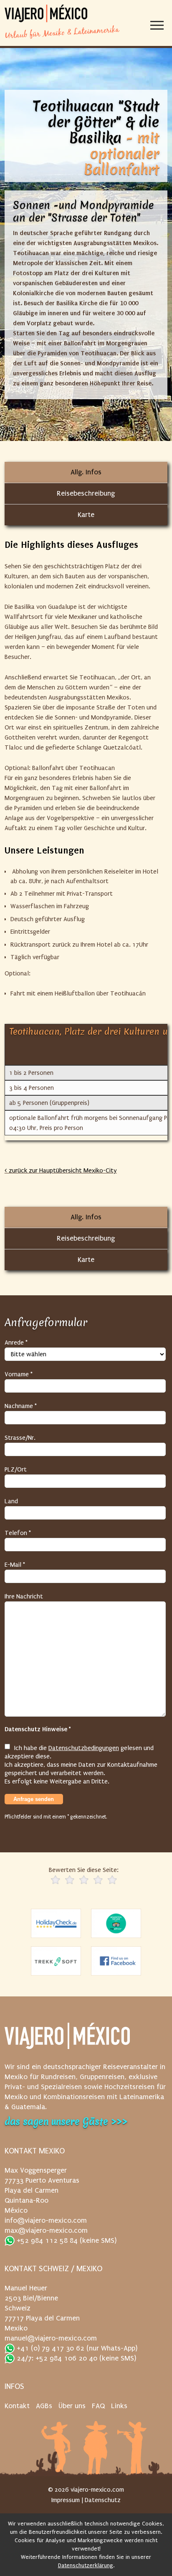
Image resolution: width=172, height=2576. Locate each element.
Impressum (66, 2500)
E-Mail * (15, 1565)
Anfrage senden (34, 1799)
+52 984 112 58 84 (46, 2240)
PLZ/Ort (16, 1469)
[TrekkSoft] (56, 1961)
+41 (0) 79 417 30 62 (49, 2348)
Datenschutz (103, 2500)
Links (119, 2406)
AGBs (44, 2406)
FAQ (98, 2406)
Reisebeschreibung (86, 493)
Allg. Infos (86, 472)
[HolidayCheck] (56, 1923)
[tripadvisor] (116, 1923)
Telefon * (18, 1533)
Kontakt (17, 2406)
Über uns (72, 2406)
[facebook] (116, 1961)
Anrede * (16, 1342)
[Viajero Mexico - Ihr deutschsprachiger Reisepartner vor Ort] (46, 14)
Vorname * (19, 1374)
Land (11, 1501)
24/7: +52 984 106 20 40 (56, 2358)
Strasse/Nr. (20, 1438)
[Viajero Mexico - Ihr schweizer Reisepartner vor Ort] (67, 2040)
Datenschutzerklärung (86, 2565)
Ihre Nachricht (24, 1596)
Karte (86, 515)
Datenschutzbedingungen (84, 1748)
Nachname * (21, 1406)
